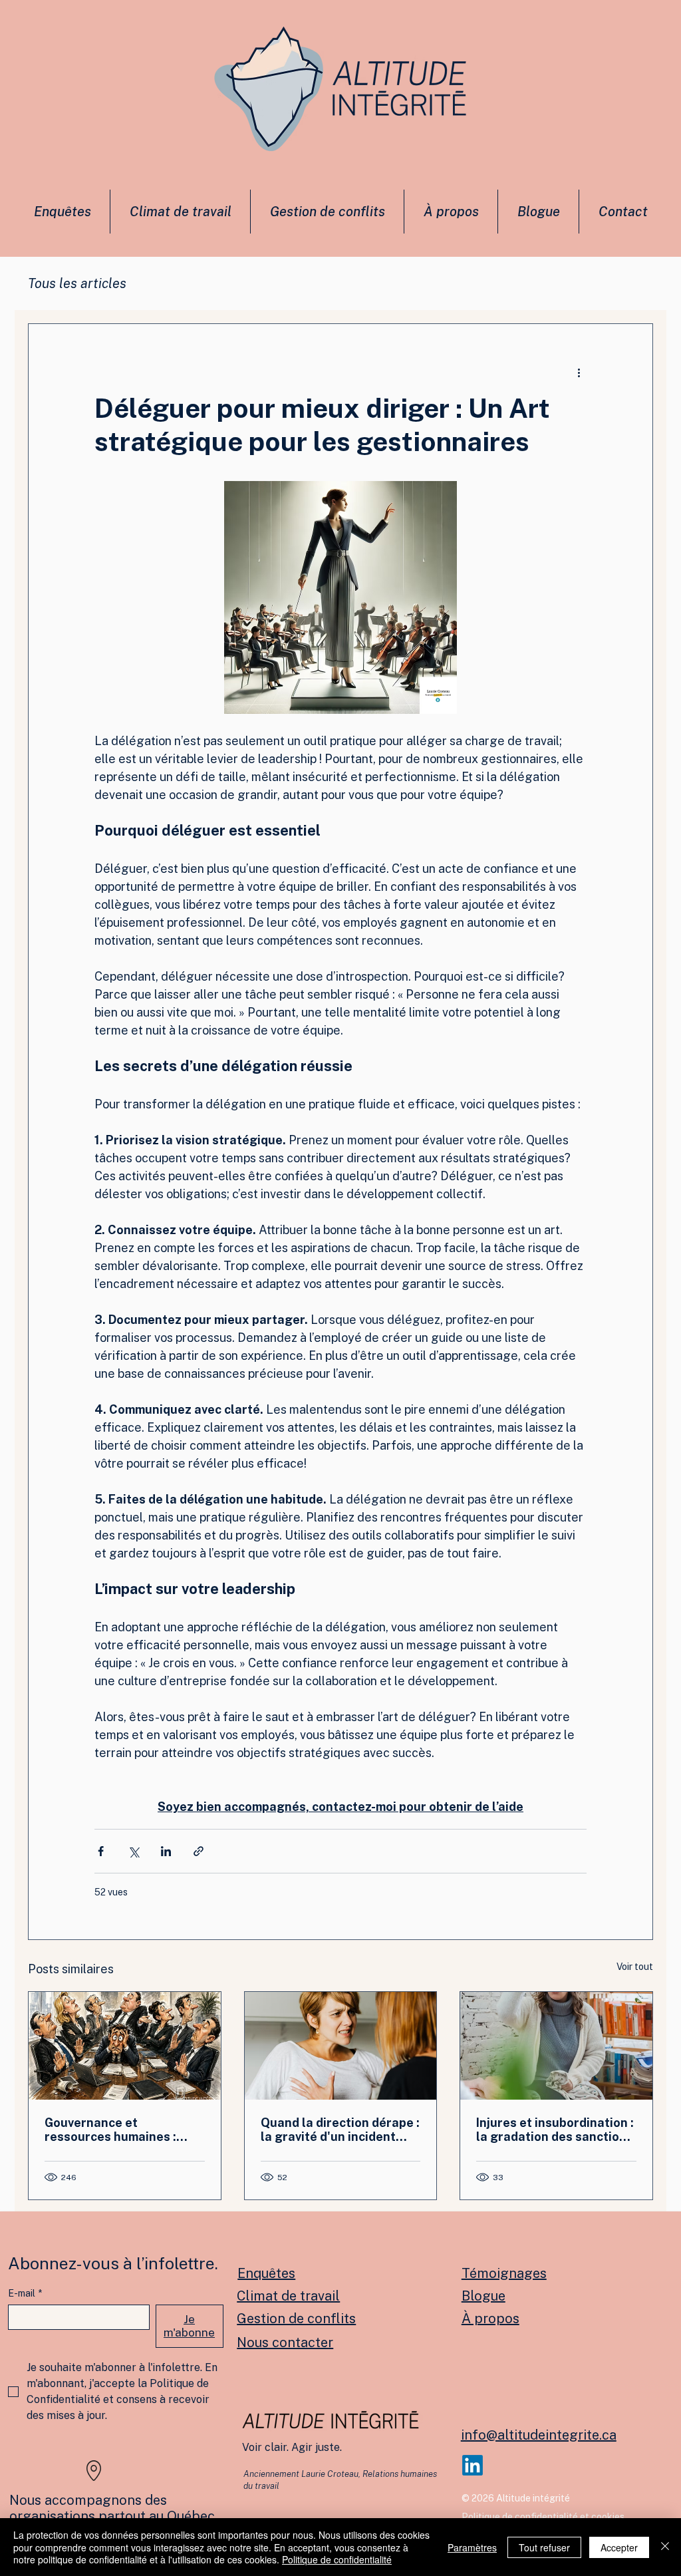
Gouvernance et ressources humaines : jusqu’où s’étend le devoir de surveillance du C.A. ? (119, 2130)
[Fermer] (665, 2547)
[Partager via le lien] (199, 1851)
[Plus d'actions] (579, 372)
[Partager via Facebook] (101, 1851)
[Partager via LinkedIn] (166, 1851)
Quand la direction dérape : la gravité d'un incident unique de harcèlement (340, 2130)
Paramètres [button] (472, 2547)
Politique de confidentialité (337, 2559)
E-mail (25, 2293)
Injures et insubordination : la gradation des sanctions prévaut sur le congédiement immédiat (555, 2130)
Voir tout (635, 1967)
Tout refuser (544, 2547)
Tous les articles (77, 283)
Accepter (619, 2547)
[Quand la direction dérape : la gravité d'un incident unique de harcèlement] (341, 2046)
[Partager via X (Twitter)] (133, 1851)
